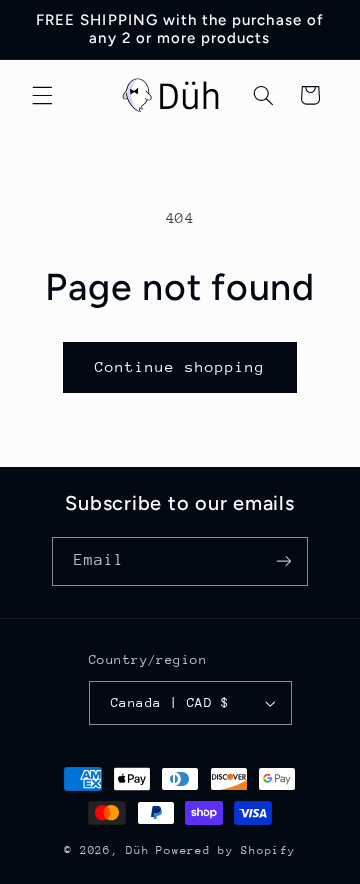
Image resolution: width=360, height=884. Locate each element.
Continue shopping (180, 366)
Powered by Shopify (225, 850)
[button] (42, 95)
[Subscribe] (284, 561)
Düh (137, 850)
